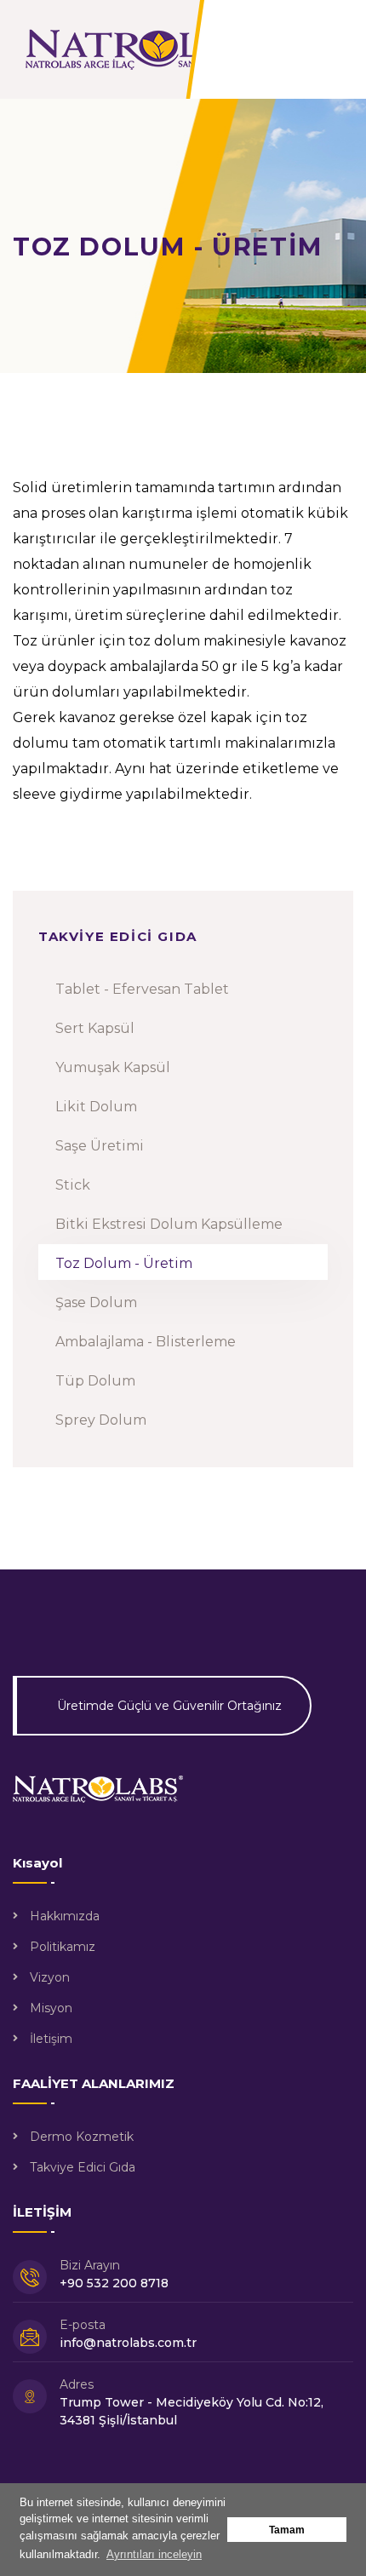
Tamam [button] (287, 2530)
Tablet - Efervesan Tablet (142, 989)
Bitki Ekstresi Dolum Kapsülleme (169, 1224)
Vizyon (50, 1977)
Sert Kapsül (95, 1028)
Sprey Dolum (101, 1420)
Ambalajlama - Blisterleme (146, 1342)
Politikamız (63, 1947)
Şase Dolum (96, 1302)
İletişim (51, 2039)
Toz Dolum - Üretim (124, 1263)
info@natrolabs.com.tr (128, 2343)
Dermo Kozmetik (82, 2137)
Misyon (51, 2008)
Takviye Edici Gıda (83, 2167)
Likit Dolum (96, 1107)
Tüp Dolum (95, 1381)
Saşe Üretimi (100, 1146)
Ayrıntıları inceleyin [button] (154, 2554)
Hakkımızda (65, 1916)
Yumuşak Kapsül (113, 1067)
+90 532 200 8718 (114, 2283)
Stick (73, 1185)
